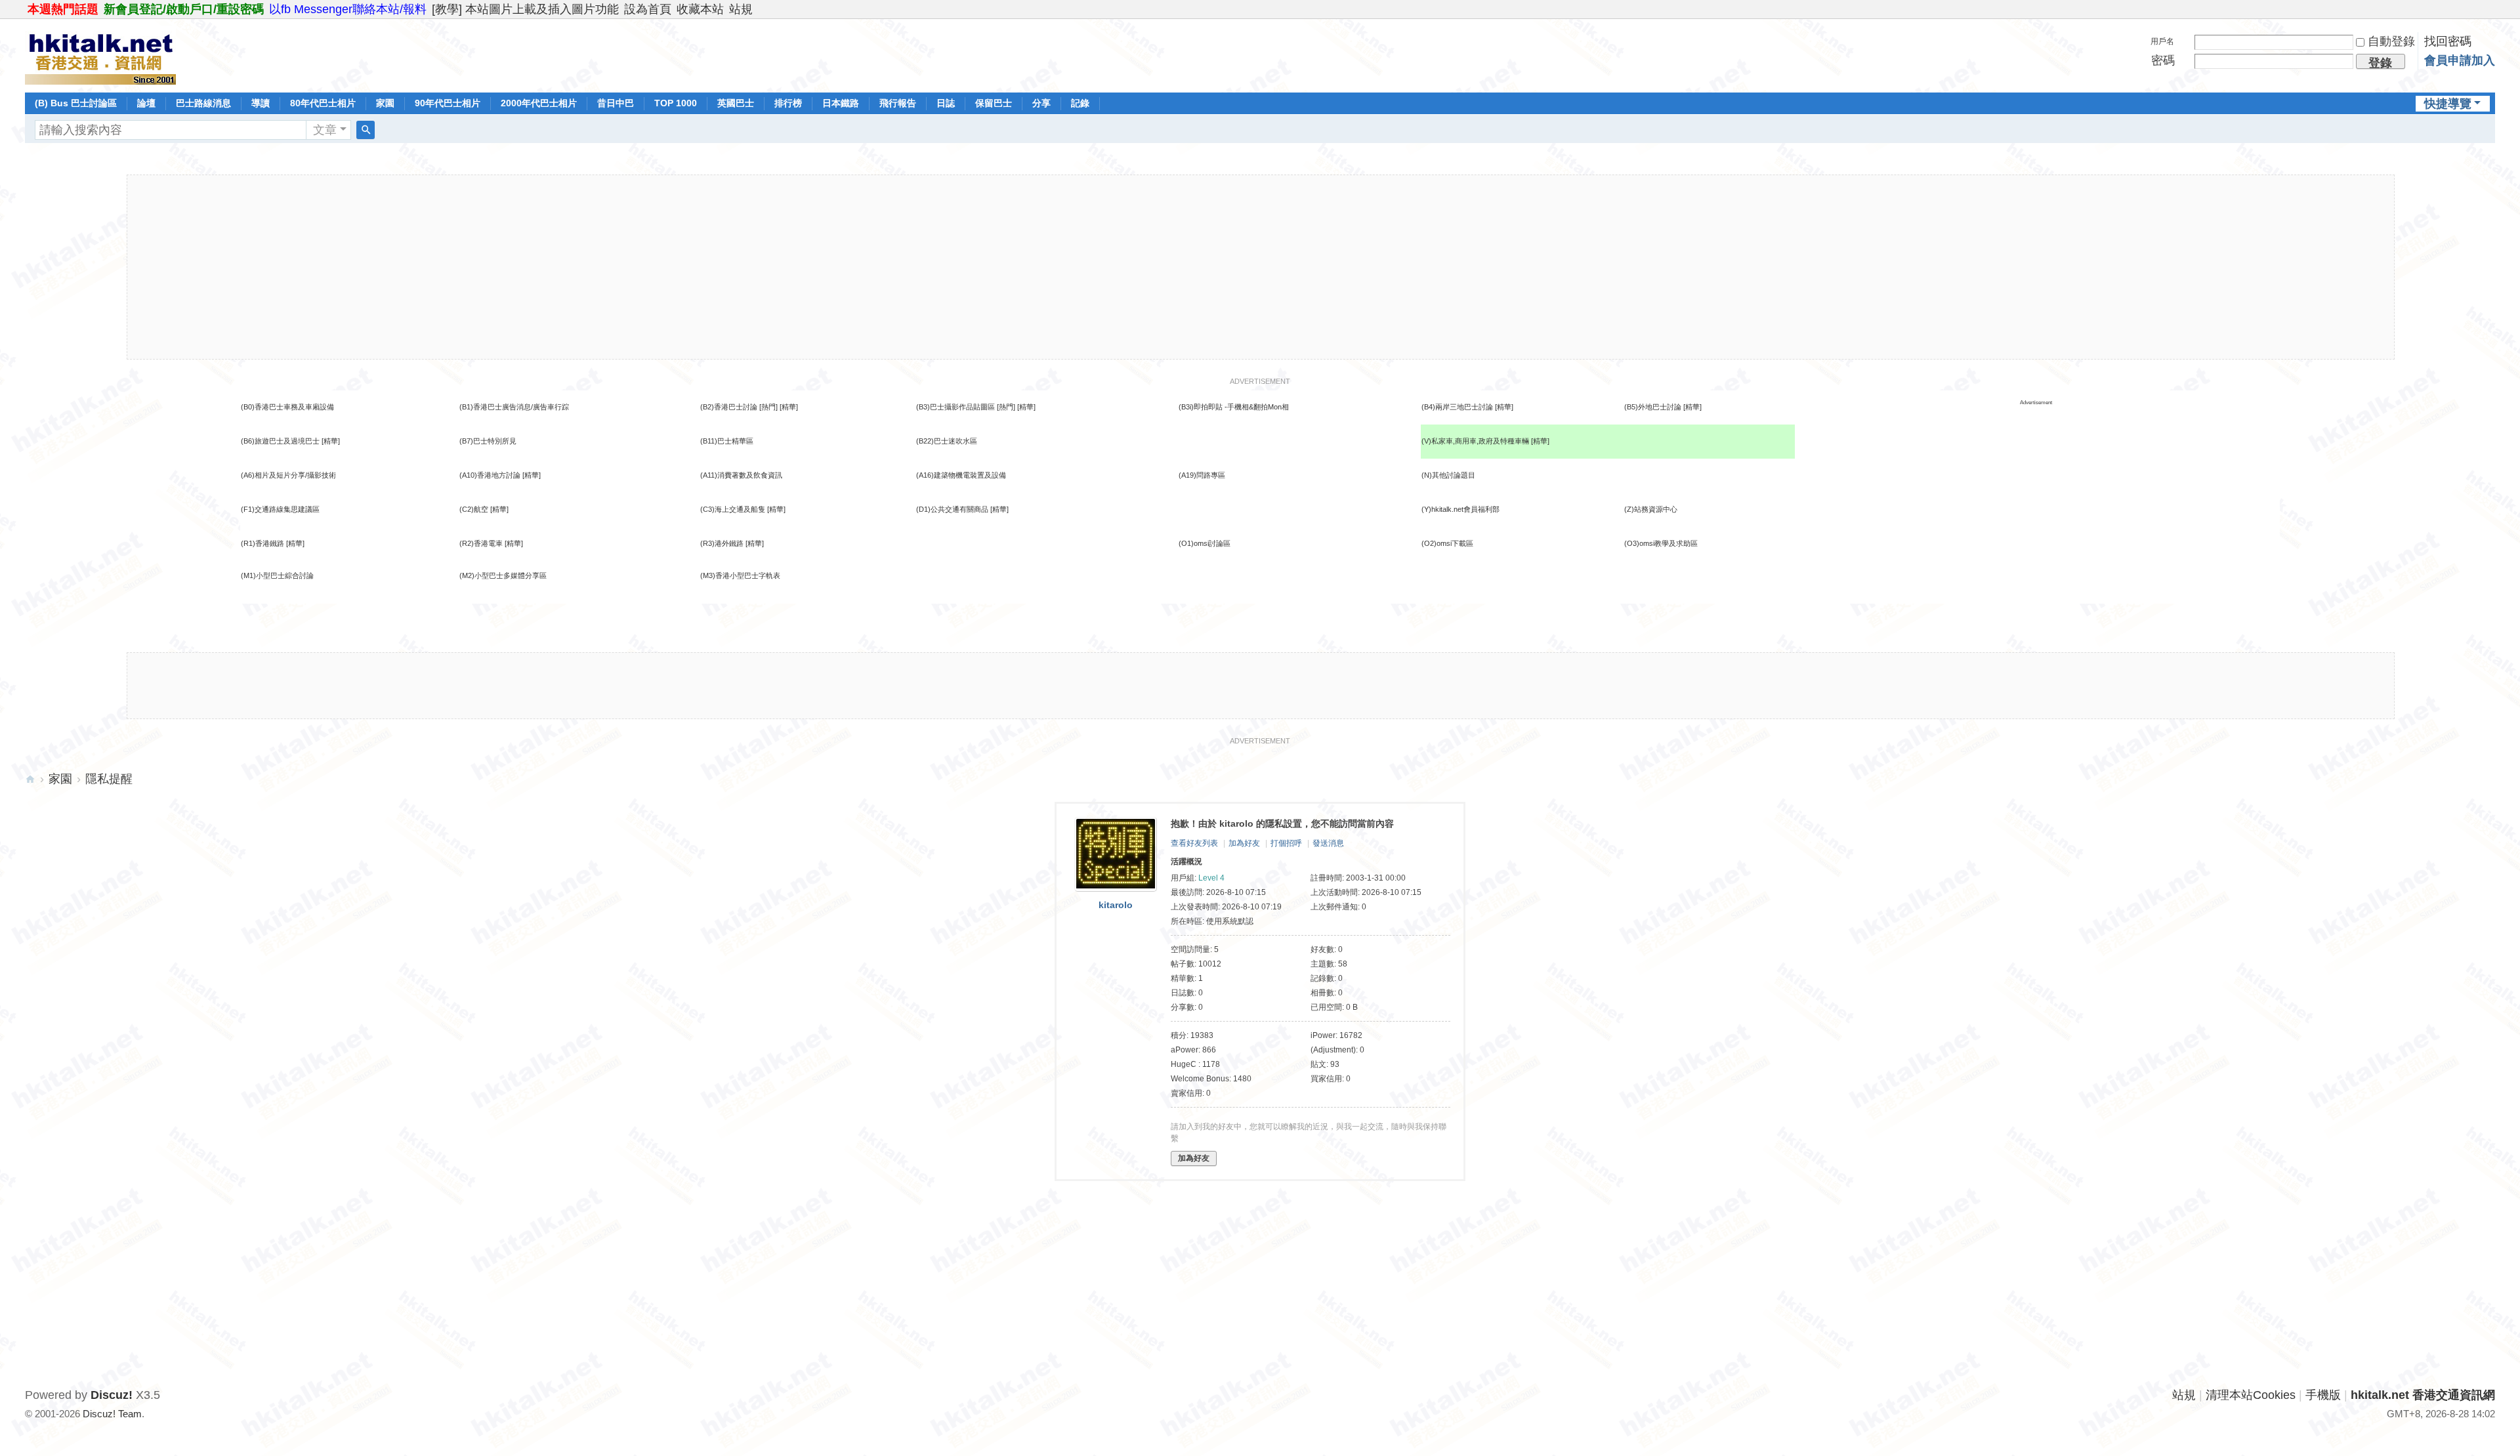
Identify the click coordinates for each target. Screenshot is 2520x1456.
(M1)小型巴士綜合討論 (277, 575)
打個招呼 (1286, 843)
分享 (1041, 103)
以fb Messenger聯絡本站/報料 (348, 9)
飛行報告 (898, 103)
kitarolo (1116, 905)
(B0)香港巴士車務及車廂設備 (287, 407)
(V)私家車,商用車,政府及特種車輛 (1476, 441)
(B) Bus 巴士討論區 (76, 103)
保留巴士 (994, 103)
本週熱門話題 (63, 9)
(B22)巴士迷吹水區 (947, 441)
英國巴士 (736, 103)
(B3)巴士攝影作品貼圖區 (955, 407)
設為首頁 (648, 9)
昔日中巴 (616, 103)
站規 (741, 9)
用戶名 (2162, 41)
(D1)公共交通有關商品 (952, 509)
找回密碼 (2448, 41)
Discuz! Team (112, 1414)
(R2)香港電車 (481, 543)
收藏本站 (700, 9)
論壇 (146, 103)
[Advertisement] (1261, 267)
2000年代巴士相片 (539, 103)
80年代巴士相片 (323, 103)
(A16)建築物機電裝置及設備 (961, 475)
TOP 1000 (676, 103)
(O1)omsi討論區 (1205, 543)
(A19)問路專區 (1202, 475)
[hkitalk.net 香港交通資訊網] (100, 54)
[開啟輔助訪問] (2492, 9)
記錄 (1080, 103)
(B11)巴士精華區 (727, 441)
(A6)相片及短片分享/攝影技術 (288, 475)
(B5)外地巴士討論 (1653, 407)
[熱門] (768, 407)
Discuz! (112, 1395)
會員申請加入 (2460, 60)
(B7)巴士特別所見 (488, 441)
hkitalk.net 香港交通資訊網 (30, 779)
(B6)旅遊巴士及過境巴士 (280, 441)
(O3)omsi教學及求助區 (1661, 543)
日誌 (946, 103)
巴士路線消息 (203, 103)
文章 (325, 130)
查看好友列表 (1194, 843)
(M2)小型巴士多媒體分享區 (503, 575)
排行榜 (788, 103)
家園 (385, 103)
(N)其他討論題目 (1448, 475)
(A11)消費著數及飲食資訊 (741, 475)
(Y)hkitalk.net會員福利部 (1460, 509)
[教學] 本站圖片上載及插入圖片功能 (525, 9)
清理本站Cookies (2251, 1395)
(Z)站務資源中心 (1651, 509)
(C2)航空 (474, 509)
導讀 (261, 103)
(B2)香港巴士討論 (729, 407)
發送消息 (1328, 843)
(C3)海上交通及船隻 (733, 509)
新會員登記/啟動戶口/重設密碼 (184, 9)
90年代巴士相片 (448, 103)
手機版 (2323, 1395)
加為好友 (1244, 843)
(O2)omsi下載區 (1447, 543)
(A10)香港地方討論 (490, 475)
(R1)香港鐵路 (262, 543)
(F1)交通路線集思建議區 (280, 509)
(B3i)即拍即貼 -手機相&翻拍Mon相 (1234, 407)
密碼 (2163, 60)
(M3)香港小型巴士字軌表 (740, 575)
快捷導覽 (2448, 104)
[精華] (789, 407)
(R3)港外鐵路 (722, 543)
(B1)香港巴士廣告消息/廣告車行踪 (514, 407)
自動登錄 (2391, 41)
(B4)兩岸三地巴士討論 (1457, 407)
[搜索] (366, 130)
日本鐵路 (841, 103)
